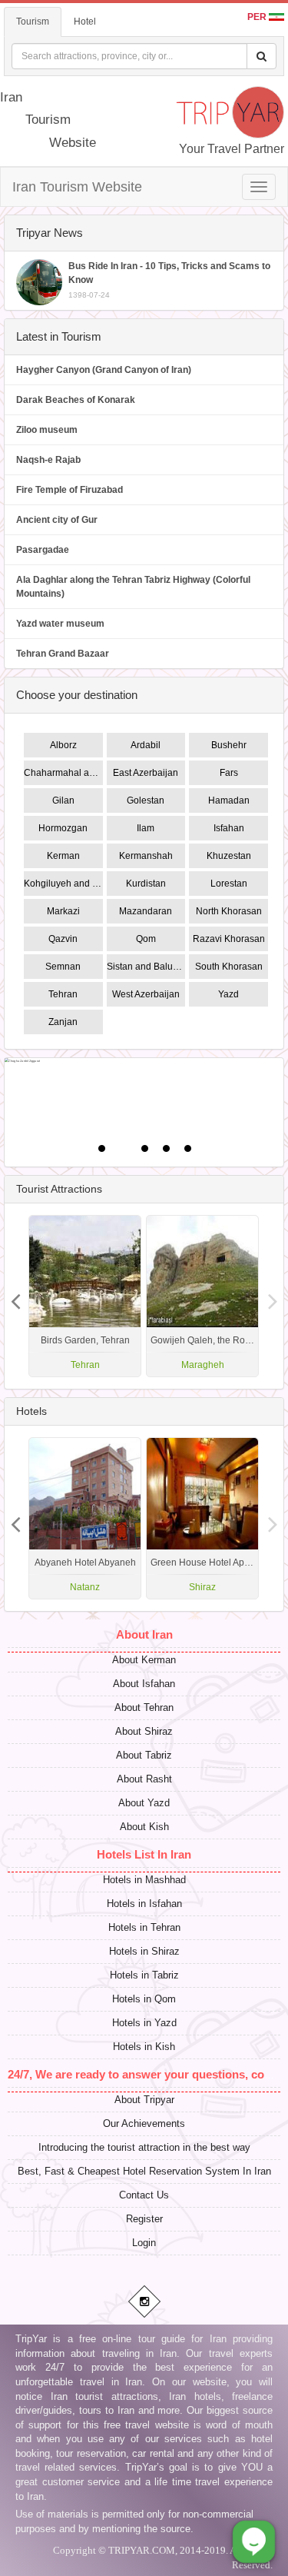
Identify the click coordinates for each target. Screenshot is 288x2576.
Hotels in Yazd (144, 2023)
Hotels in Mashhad (144, 1880)
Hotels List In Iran (144, 1854)
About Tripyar (144, 2100)
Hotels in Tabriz (144, 1975)
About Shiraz (144, 1731)
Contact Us (144, 2195)
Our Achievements (144, 2123)
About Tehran (144, 1707)
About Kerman (144, 1660)
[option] (202, 1296)
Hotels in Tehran (144, 1927)
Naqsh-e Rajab (48, 460)
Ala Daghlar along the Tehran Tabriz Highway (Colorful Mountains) (133, 587)
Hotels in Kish (144, 2047)
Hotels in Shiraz (144, 1951)
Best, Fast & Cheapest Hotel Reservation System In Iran (144, 2171)
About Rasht (144, 1779)
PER (258, 17)
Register (144, 2219)
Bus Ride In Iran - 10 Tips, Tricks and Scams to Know (169, 280)
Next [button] (15, 1296)
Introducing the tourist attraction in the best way (144, 2147)
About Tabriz (144, 1755)
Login (144, 2243)
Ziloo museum (47, 430)
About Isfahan (144, 1684)
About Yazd (144, 1803)
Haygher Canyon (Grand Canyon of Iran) (104, 370)
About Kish (144, 1827)
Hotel (85, 22)
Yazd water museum (60, 624)
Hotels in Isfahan (144, 1904)
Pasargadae (43, 550)
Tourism (33, 22)
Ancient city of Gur (57, 520)
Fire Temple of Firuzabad (70, 490)
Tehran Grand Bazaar (63, 654)
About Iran (144, 1634)
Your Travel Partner (232, 149)
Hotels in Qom (144, 1999)
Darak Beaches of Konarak (76, 400)
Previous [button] (273, 1296)
